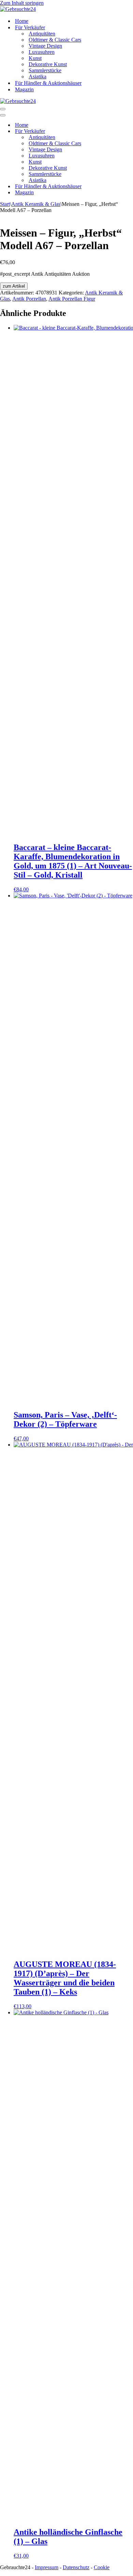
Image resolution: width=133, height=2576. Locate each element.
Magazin (24, 89)
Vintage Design (45, 46)
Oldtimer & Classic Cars (55, 40)
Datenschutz (76, 2567)
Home (22, 21)
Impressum (47, 2567)
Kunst (35, 58)
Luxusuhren (42, 52)
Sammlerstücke (45, 70)
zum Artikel (14, 286)
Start (5, 204)
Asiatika (38, 77)
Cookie (102, 2567)
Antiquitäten (42, 34)
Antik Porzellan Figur (72, 299)
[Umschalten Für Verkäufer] (119, 131)
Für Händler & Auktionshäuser (48, 83)
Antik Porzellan (29, 299)
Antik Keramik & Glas (36, 204)
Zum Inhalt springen (22, 3)
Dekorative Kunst (48, 64)
